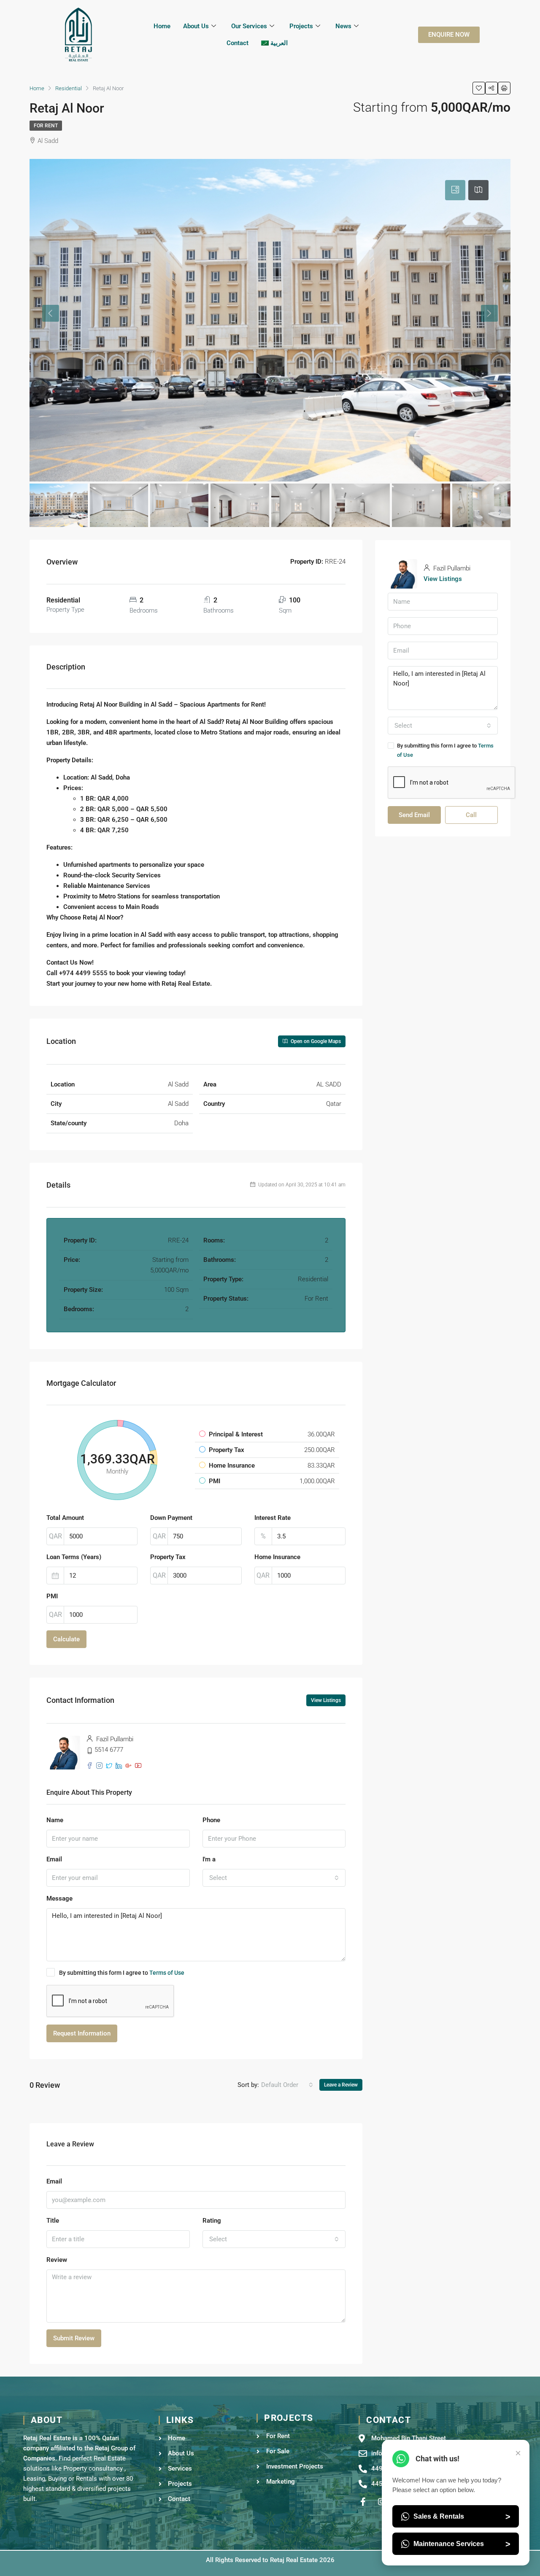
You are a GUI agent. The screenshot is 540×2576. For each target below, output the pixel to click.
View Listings (326, 1700)
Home (162, 26)
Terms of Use (167, 1973)
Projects (301, 26)
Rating (212, 2221)
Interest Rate (273, 1518)
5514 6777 (109, 1750)
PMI (52, 1596)
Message (59, 1898)
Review (57, 2260)
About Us (196, 26)
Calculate (66, 1639)
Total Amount (65, 1518)
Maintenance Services (462, 2544)
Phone (211, 1820)
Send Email (414, 815)
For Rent (46, 126)
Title (53, 2221)
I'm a (209, 1859)
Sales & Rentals (462, 2517)
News (343, 26)
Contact (238, 43)
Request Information (82, 2033)
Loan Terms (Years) (74, 1557)
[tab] (455, 190)
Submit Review (74, 2338)
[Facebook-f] (363, 2502)
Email (54, 1859)
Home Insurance (277, 1557)
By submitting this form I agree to (122, 1973)
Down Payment (171, 1518)
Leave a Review (341, 2085)
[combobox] (274, 1878)
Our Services (249, 26)
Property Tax (168, 1557)
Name (55, 1820)
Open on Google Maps (315, 1041)
